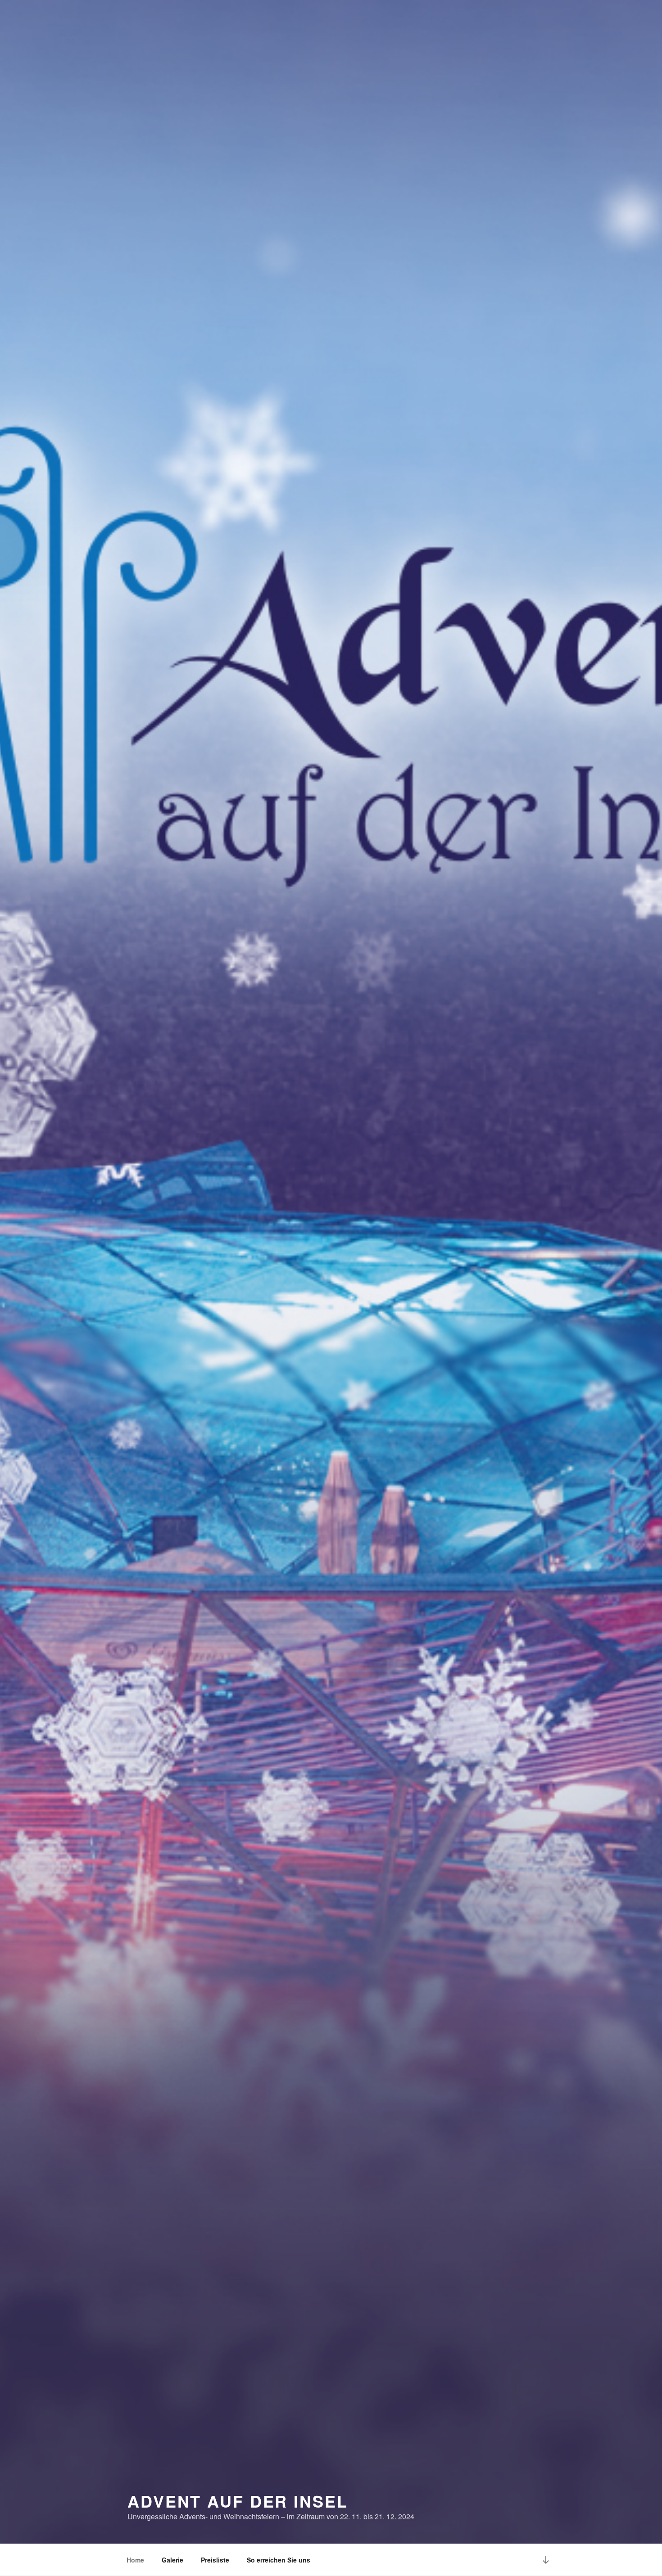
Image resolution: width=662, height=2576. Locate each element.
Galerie (172, 2560)
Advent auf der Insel (238, 2501)
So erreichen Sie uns (279, 2560)
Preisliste (215, 2560)
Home (135, 2560)
